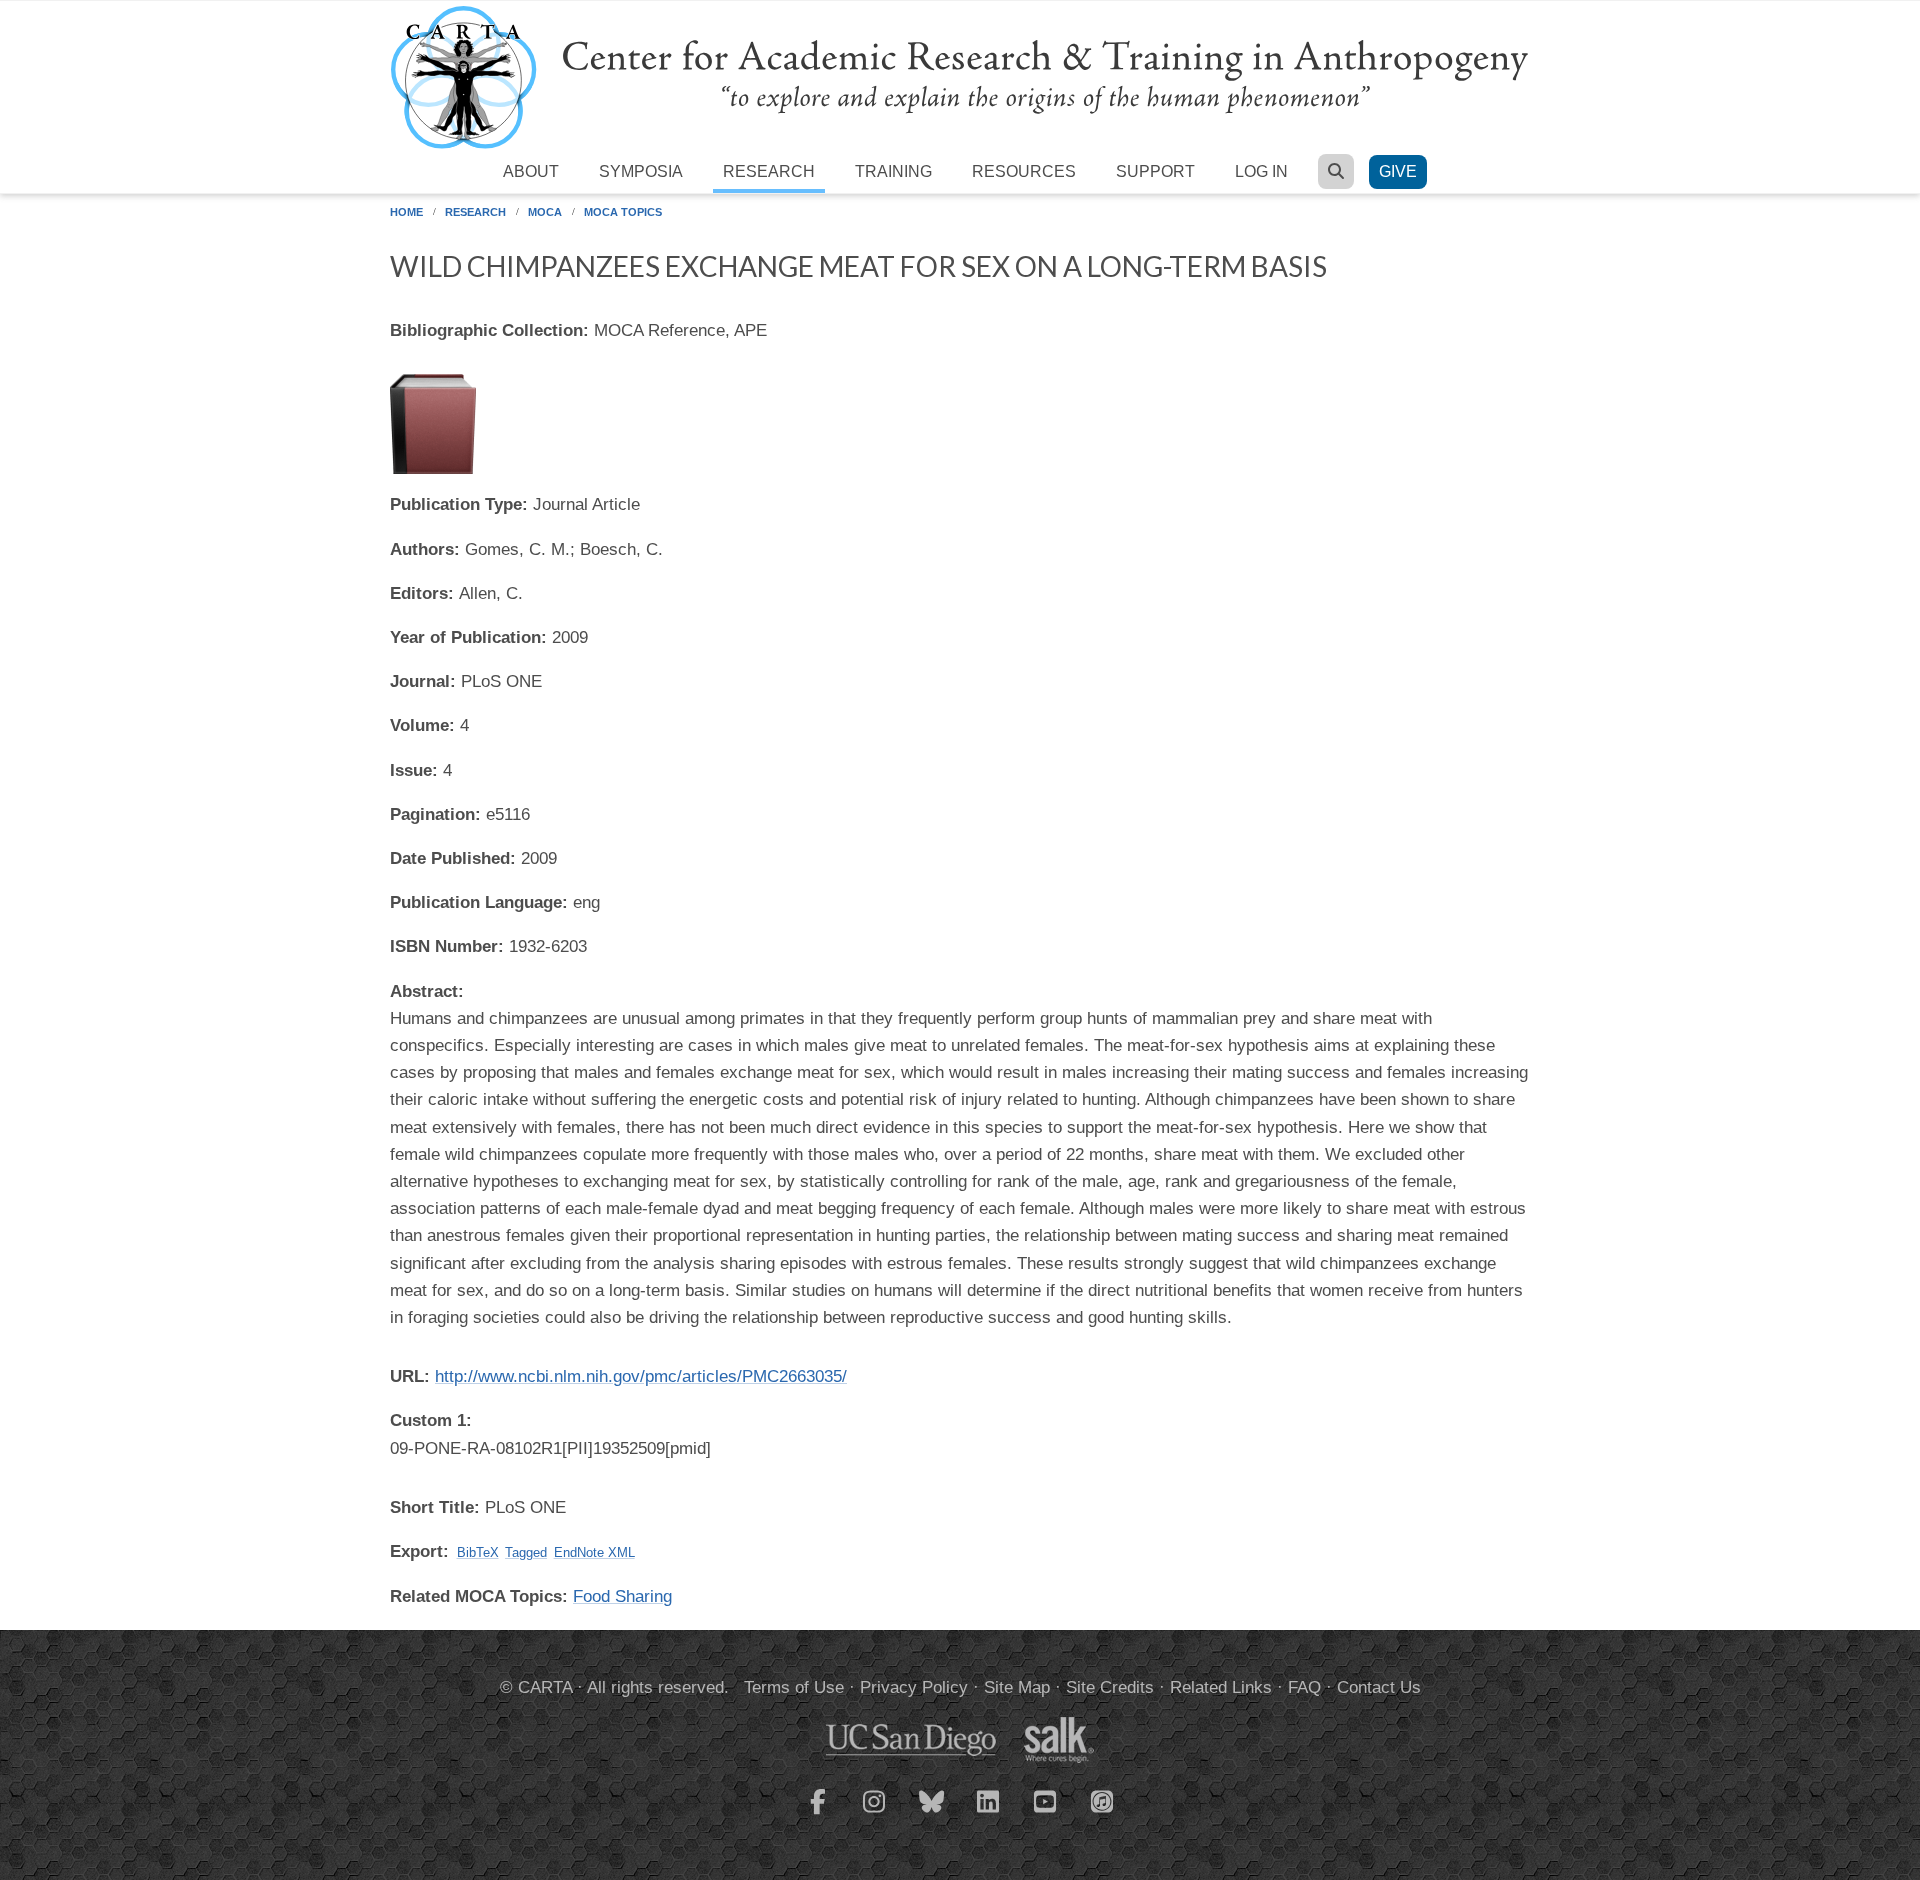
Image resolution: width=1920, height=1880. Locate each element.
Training (893, 171)
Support (1155, 171)
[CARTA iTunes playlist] (1103, 1800)
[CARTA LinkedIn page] (989, 1814)
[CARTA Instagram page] (875, 1814)
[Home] (960, 76)
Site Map (1017, 1687)
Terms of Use (794, 1687)
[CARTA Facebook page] (818, 1814)
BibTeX (478, 1552)
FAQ (1304, 1687)
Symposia (641, 171)
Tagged (526, 1552)
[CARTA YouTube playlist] (1046, 1814)
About (531, 171)
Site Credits (1110, 1687)
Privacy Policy (914, 1687)
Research (769, 171)
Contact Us (1379, 1687)
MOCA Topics (623, 212)
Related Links (1221, 1687)
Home (406, 212)
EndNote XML (594, 1552)
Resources (1024, 171)
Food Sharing (622, 1596)
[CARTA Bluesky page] (932, 1814)
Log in (1261, 171)
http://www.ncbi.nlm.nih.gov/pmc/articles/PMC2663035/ (641, 1376)
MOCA (545, 212)
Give (1398, 171)
